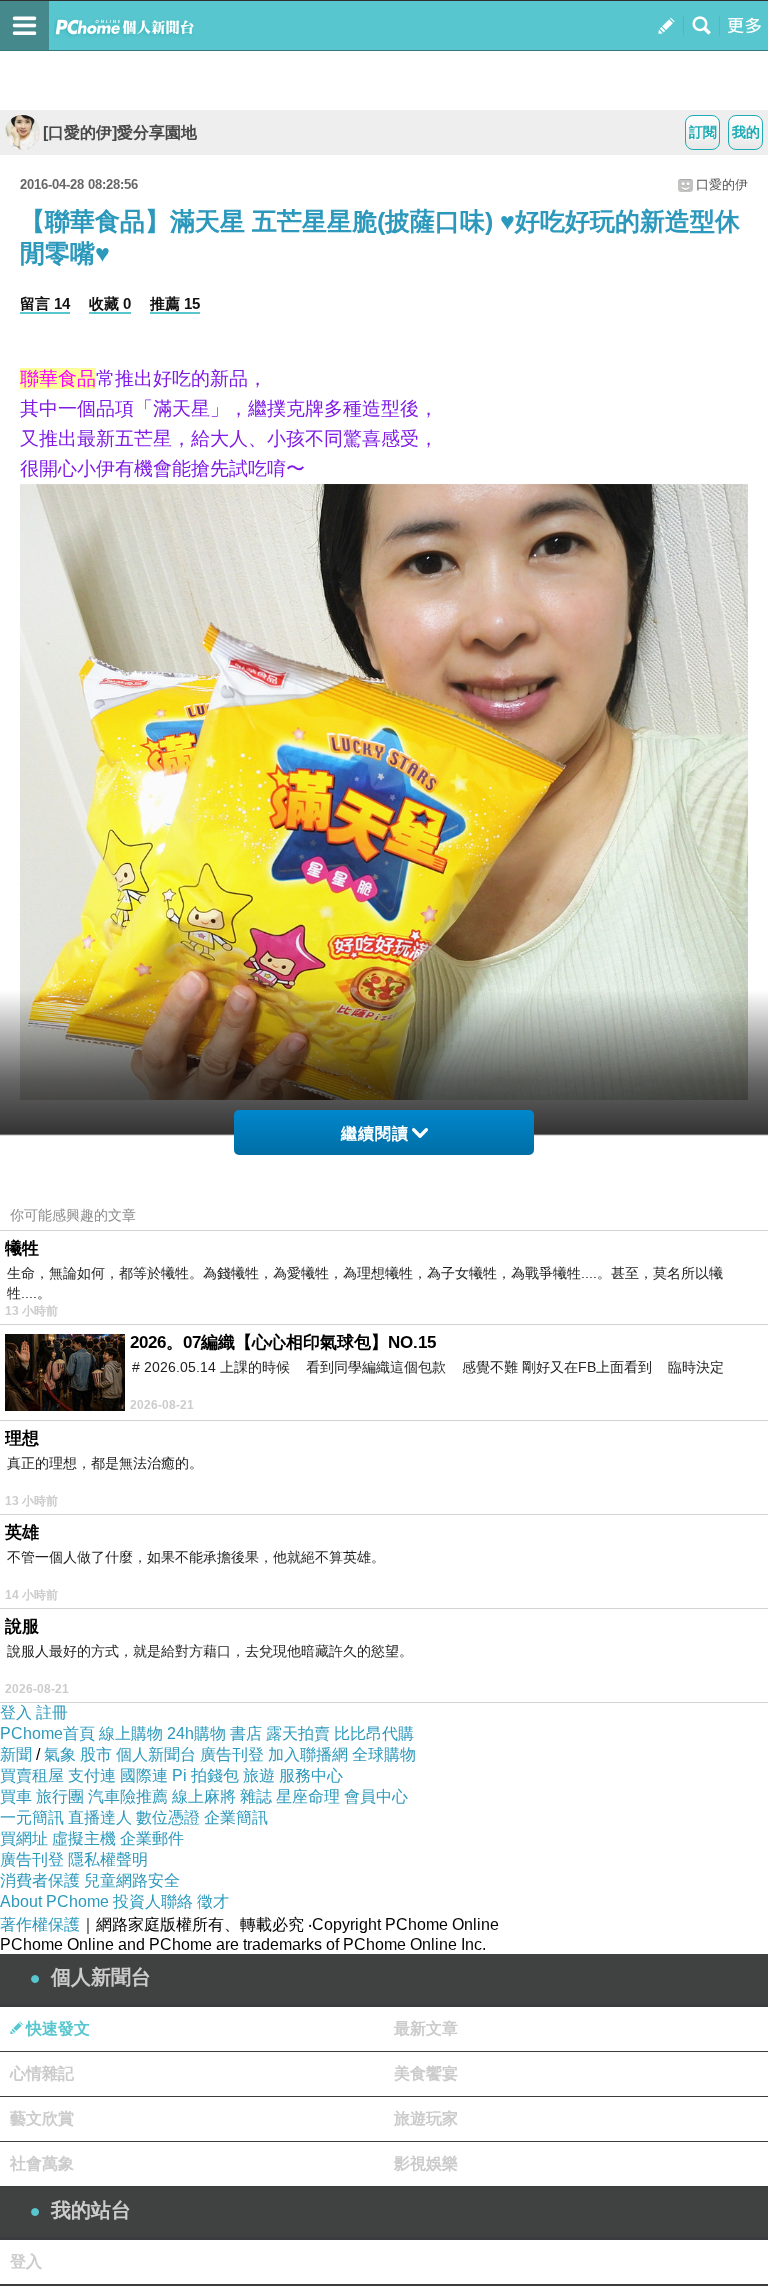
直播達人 (100, 1817)
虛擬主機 (84, 1838)
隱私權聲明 (108, 1859)
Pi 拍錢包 (205, 1775)
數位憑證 (168, 1817)
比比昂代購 (374, 1733)
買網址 (24, 1838)
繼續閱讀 (375, 1133)
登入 (16, 1712)
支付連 (92, 1775)
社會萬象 (42, 2163)
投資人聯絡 (153, 1901)
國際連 (144, 1775)
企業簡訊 (236, 1817)
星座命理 (308, 1796)
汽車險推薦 (128, 1796)
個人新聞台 (156, 1754)
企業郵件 (152, 1838)
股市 (96, 1754)
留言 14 (45, 303)
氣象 (60, 1754)
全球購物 (384, 1754)
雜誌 (256, 1796)
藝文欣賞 (42, 2118)
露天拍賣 (298, 1733)
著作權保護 (40, 1924)
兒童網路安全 (132, 1880)
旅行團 (60, 1796)
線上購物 (131, 1733)
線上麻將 (204, 1796)
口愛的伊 (722, 184)
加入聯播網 (308, 1754)
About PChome (54, 1901)
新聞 (16, 1754)
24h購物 (196, 1733)
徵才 (213, 1901)
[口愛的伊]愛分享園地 (120, 132)
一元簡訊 (32, 1817)
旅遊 (259, 1775)
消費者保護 (40, 1880)
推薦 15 (175, 303)
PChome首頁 (47, 1733)
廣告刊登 (232, 1754)
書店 (246, 1733)
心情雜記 (42, 2073)
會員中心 (376, 1796)
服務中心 (311, 1775)
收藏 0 (110, 303)
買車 (16, 1796)
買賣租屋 (32, 1775)
